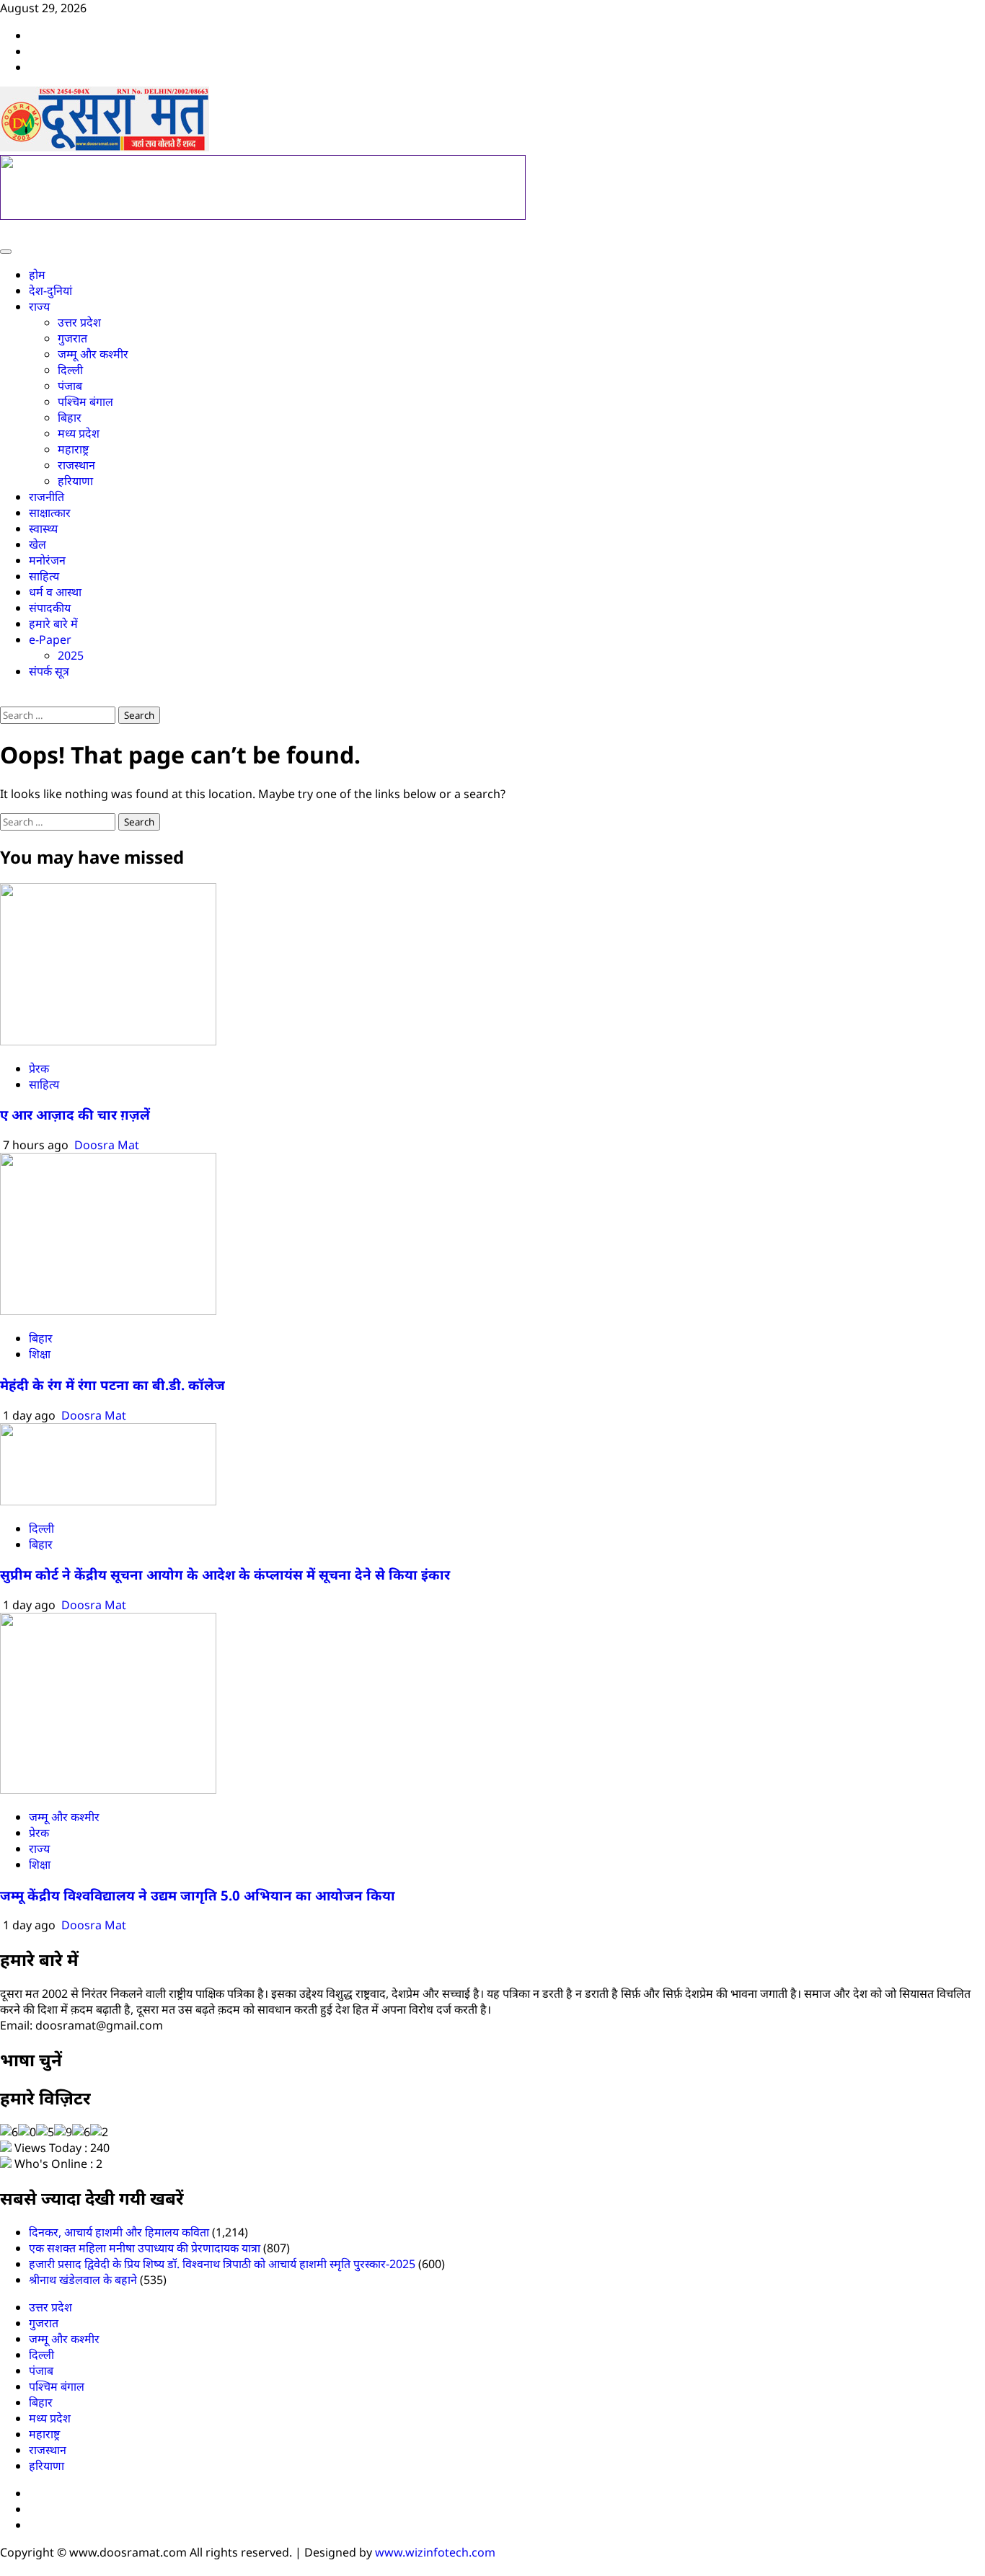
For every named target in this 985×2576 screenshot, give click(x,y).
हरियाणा (75, 481)
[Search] (4, 699)
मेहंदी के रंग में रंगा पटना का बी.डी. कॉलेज (114, 1385)
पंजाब (70, 386)
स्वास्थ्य (43, 528)
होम (37, 275)
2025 (71, 655)
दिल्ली (70, 370)
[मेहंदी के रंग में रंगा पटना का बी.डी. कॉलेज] (108, 1311)
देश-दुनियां (50, 291)
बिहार (70, 417)
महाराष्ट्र (73, 449)
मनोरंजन (47, 560)
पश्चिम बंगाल (85, 402)
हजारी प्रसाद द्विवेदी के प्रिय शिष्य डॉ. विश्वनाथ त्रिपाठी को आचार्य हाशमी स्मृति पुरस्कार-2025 (222, 2264)
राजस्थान (76, 465)
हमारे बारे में (53, 624)
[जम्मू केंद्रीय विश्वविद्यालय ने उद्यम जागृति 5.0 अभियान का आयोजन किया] (108, 1789)
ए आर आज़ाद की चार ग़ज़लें (75, 1114)
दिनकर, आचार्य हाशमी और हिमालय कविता (119, 2232)
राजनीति (47, 497)
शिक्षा (40, 1354)
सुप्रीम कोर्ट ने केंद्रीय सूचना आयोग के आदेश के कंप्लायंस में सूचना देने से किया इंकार (225, 1574)
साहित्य (44, 576)
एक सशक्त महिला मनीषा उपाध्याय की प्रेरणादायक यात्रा (145, 2248)
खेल (37, 544)
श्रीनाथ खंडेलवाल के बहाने (83, 2280)
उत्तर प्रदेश (79, 322)
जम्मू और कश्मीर (93, 354)
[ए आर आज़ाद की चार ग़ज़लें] (108, 1041)
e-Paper (50, 639)
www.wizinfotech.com (435, 2552)
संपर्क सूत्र (49, 671)
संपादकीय (50, 608)
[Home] (4, 231)
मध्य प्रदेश (79, 433)
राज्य (39, 306)
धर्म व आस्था (55, 592)
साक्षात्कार (50, 513)
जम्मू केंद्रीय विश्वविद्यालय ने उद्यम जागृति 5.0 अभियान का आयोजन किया (198, 1895)
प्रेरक (39, 1068)
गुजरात (72, 338)
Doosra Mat (107, 1145)
